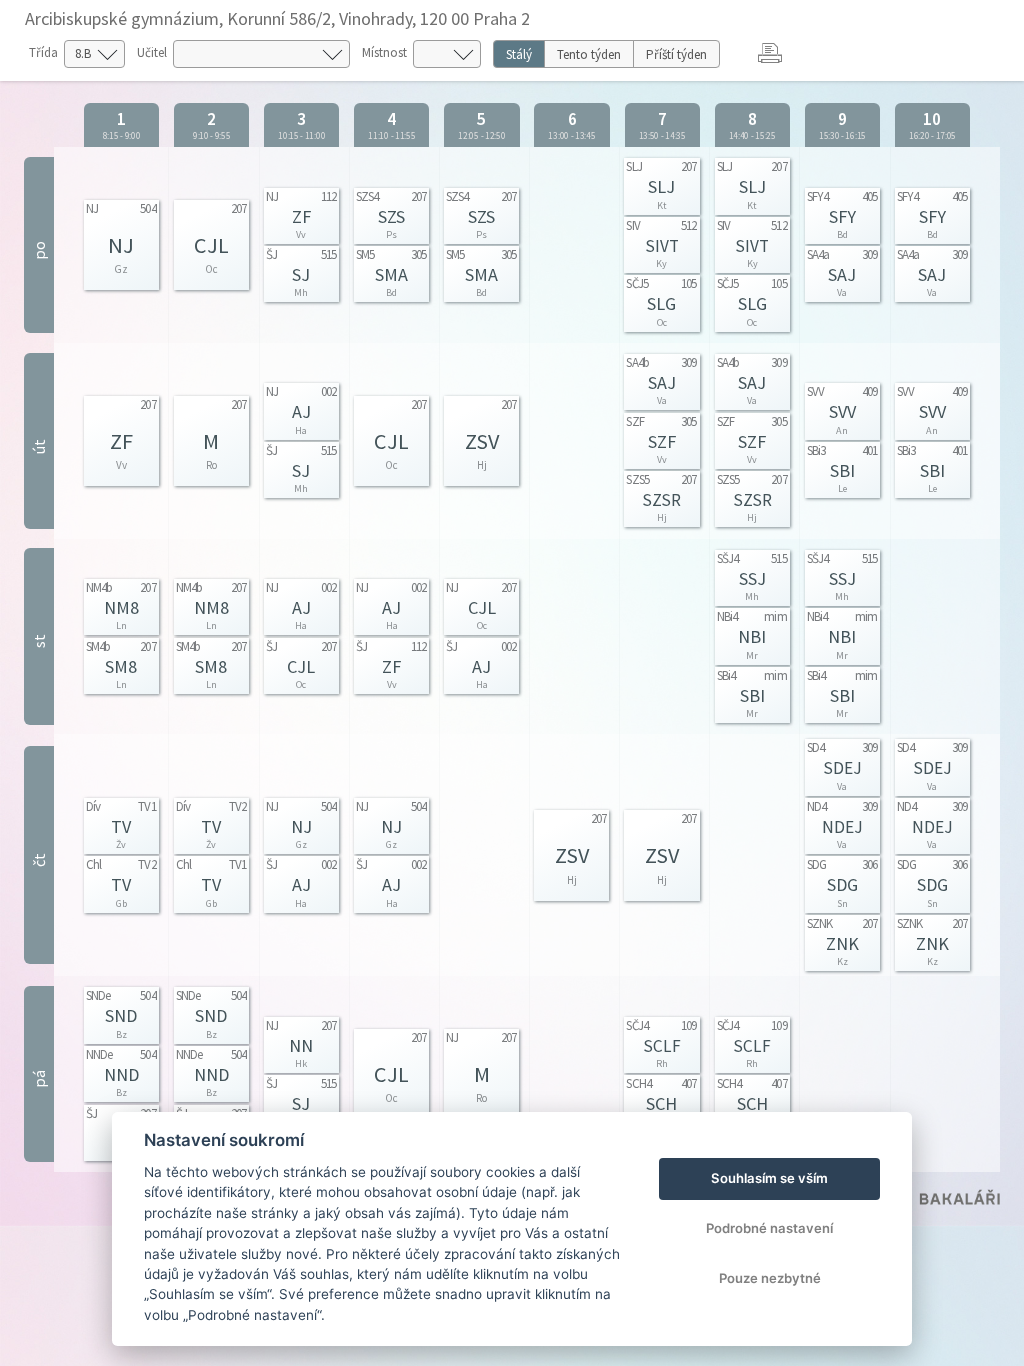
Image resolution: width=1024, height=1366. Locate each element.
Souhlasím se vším (769, 1178)
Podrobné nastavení (769, 1228)
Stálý (519, 54)
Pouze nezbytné (770, 1278)
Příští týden (676, 54)
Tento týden (589, 54)
